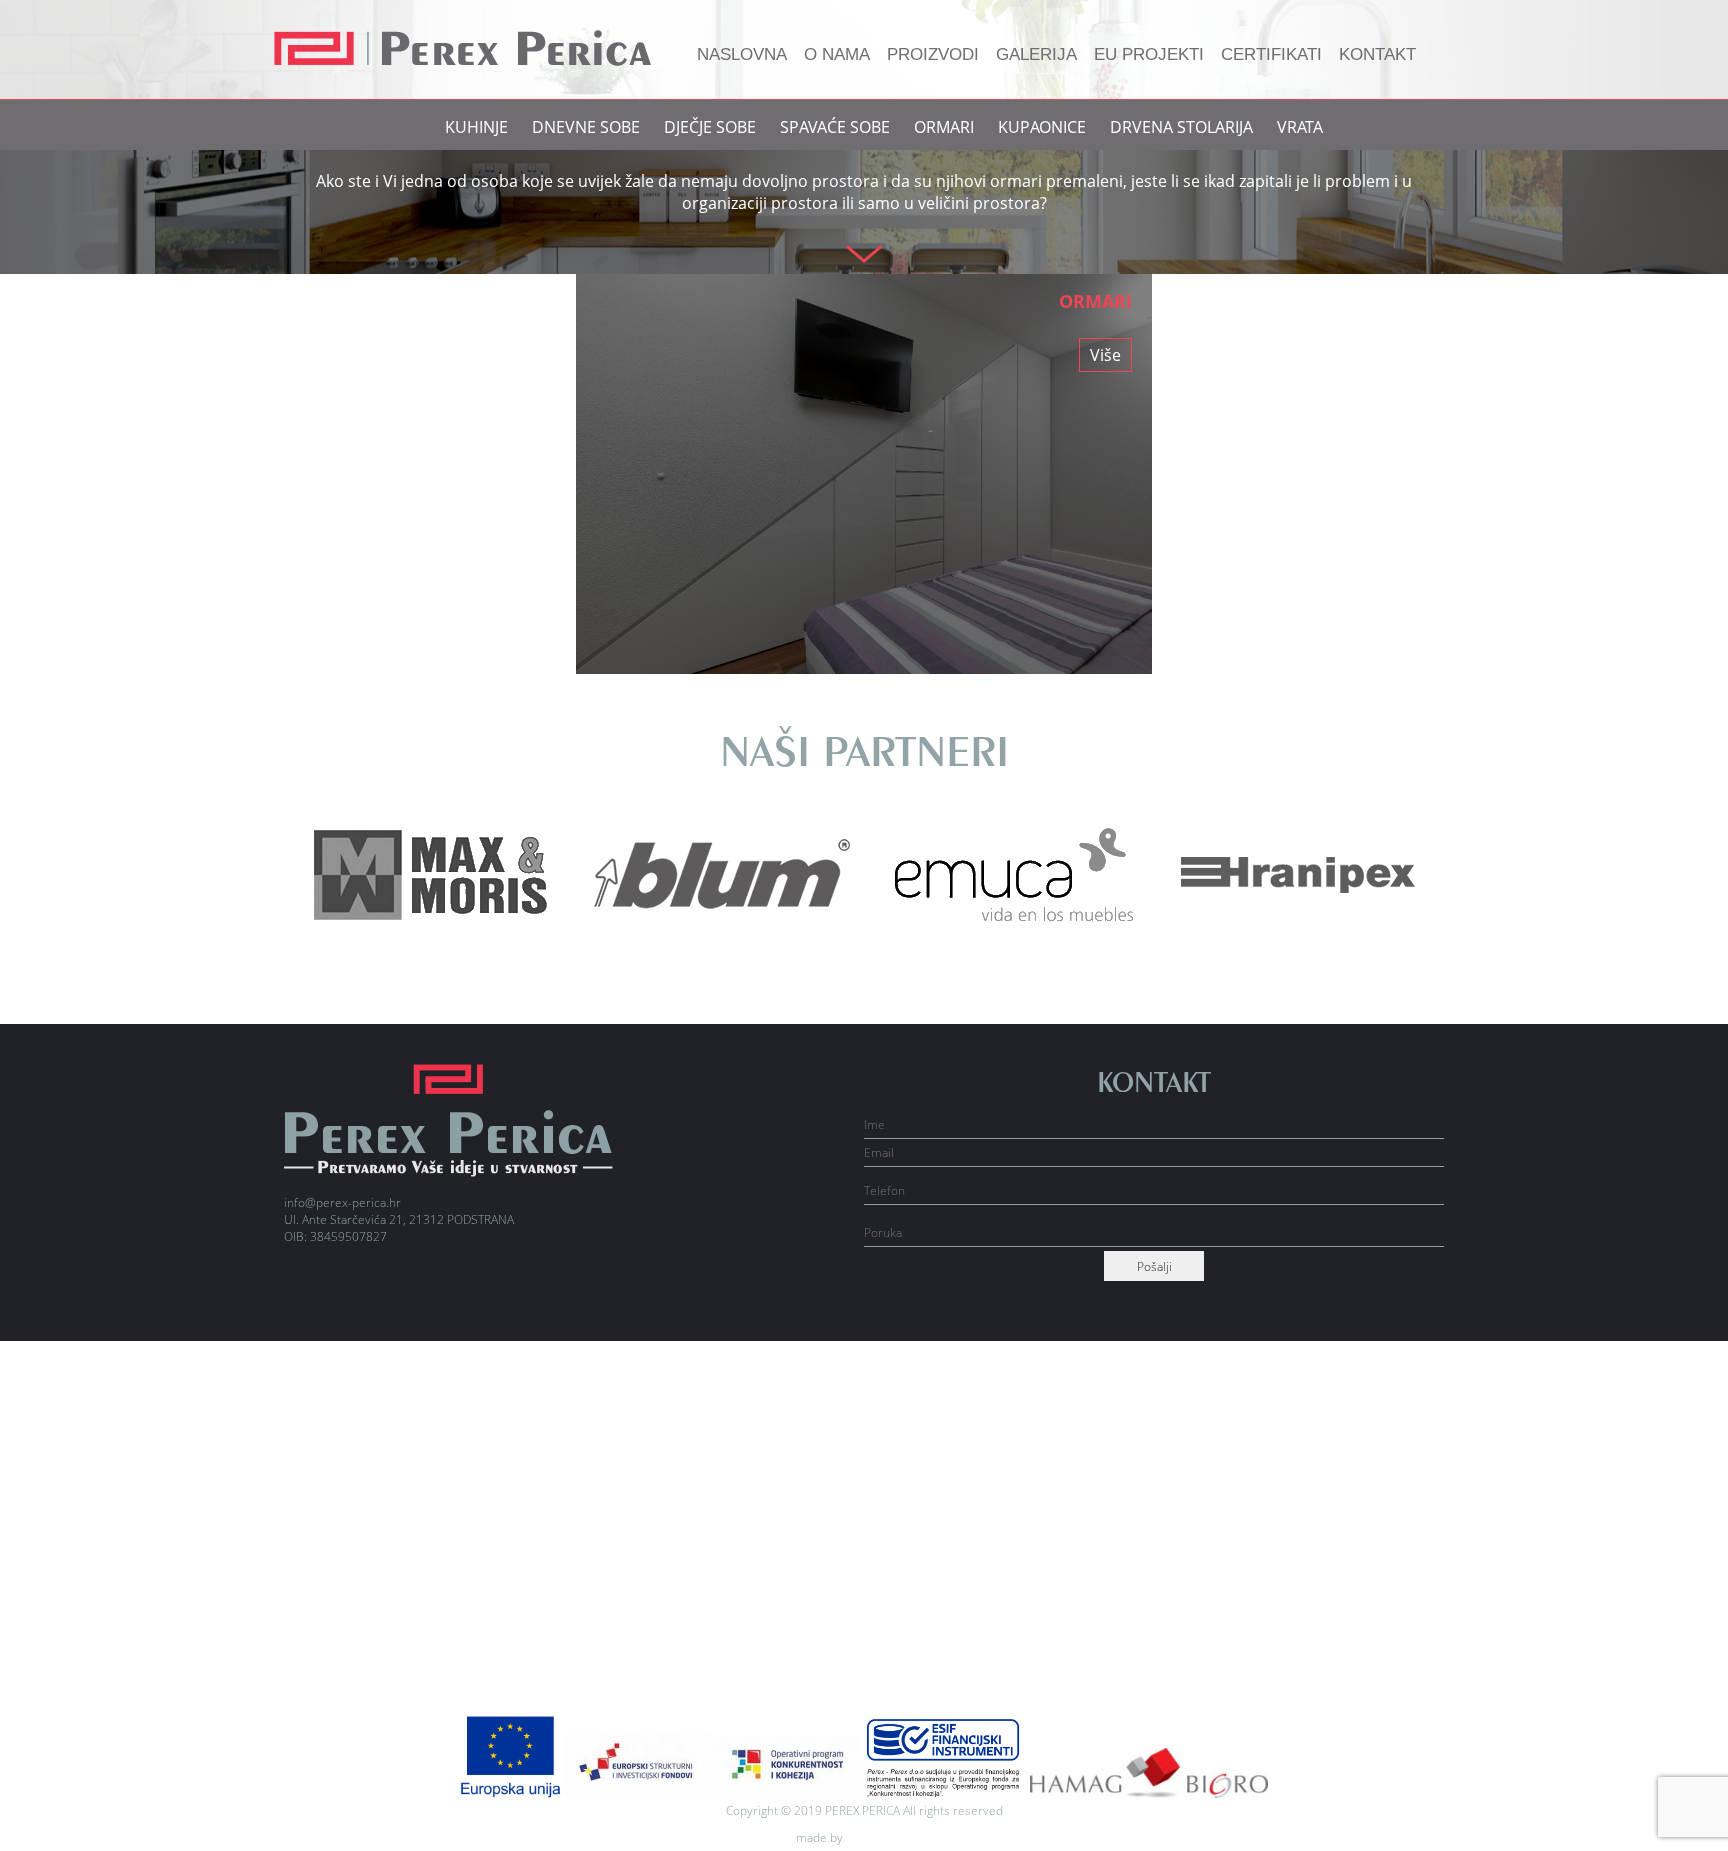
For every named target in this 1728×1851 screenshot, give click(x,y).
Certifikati (1271, 54)
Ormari (944, 127)
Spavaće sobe (835, 127)
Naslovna (742, 54)
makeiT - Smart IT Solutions (891, 1840)
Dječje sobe (710, 127)
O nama (837, 54)
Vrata (1300, 127)
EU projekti (1149, 54)
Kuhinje (476, 127)
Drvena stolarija (1181, 127)
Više (1105, 355)
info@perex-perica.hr (342, 1202)
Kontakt (1377, 54)
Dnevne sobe (586, 127)
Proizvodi (933, 54)
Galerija (1036, 54)
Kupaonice (1042, 127)
